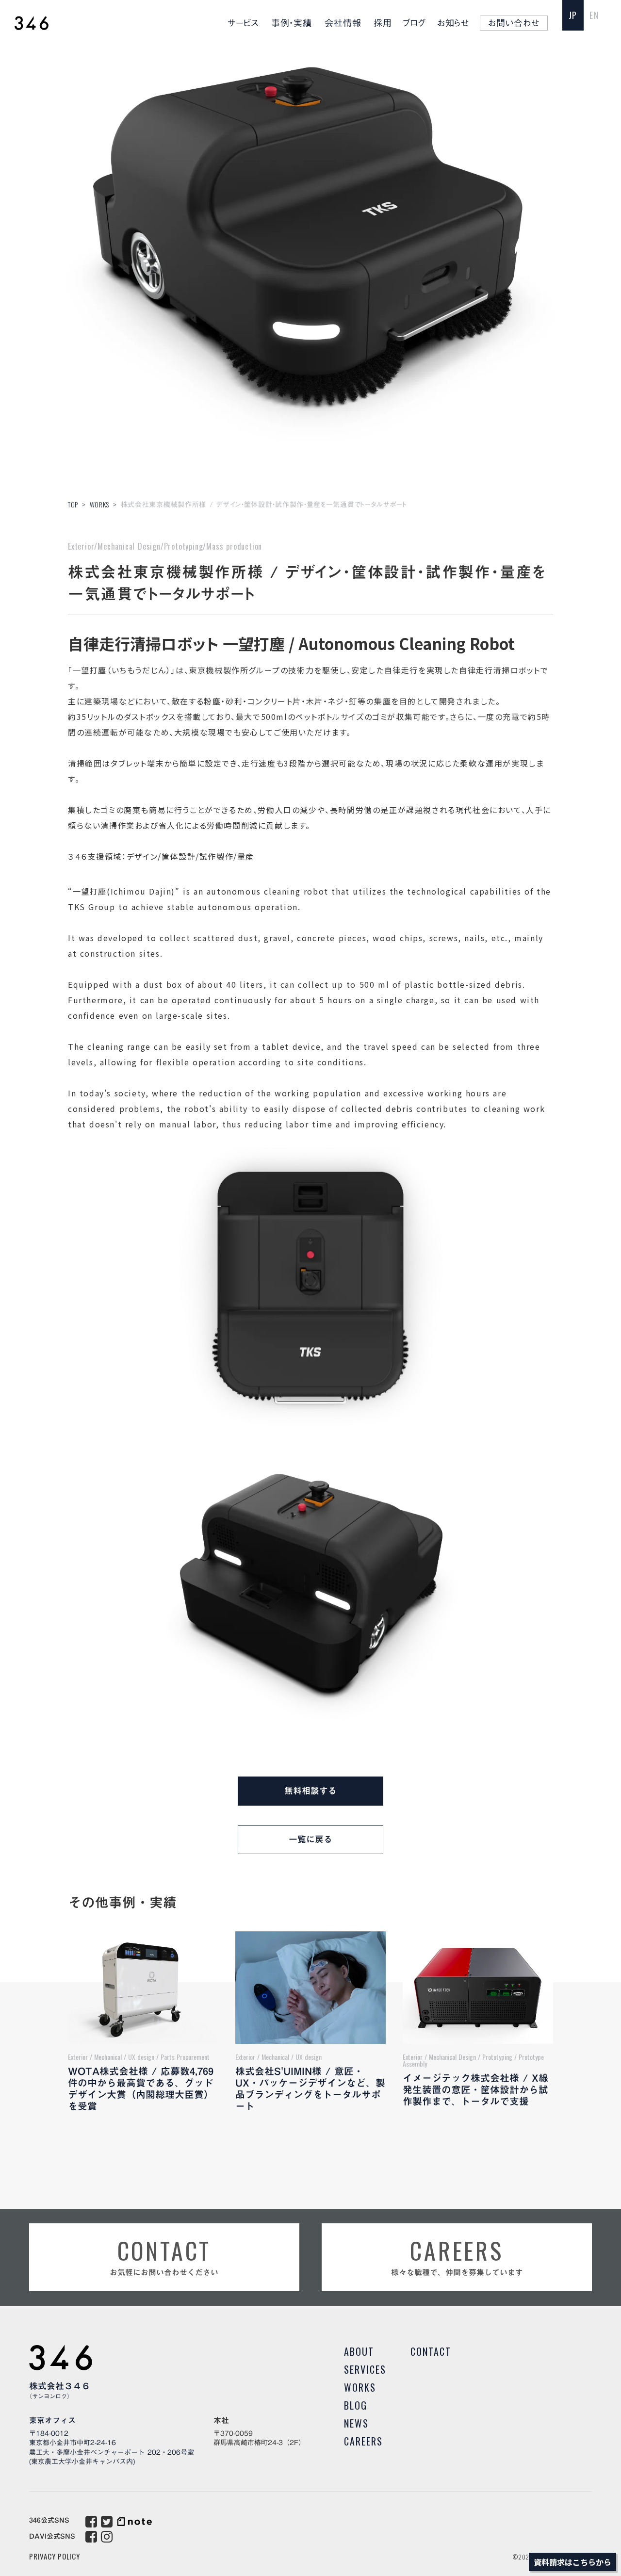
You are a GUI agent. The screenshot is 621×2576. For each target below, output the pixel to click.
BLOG (356, 2405)
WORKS (100, 504)
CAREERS (363, 2441)
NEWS (356, 2423)
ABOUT (359, 2351)
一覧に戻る (310, 1839)
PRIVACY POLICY (55, 2556)
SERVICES (365, 2369)
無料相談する (310, 1791)
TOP (73, 504)
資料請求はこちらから (572, 2562)
